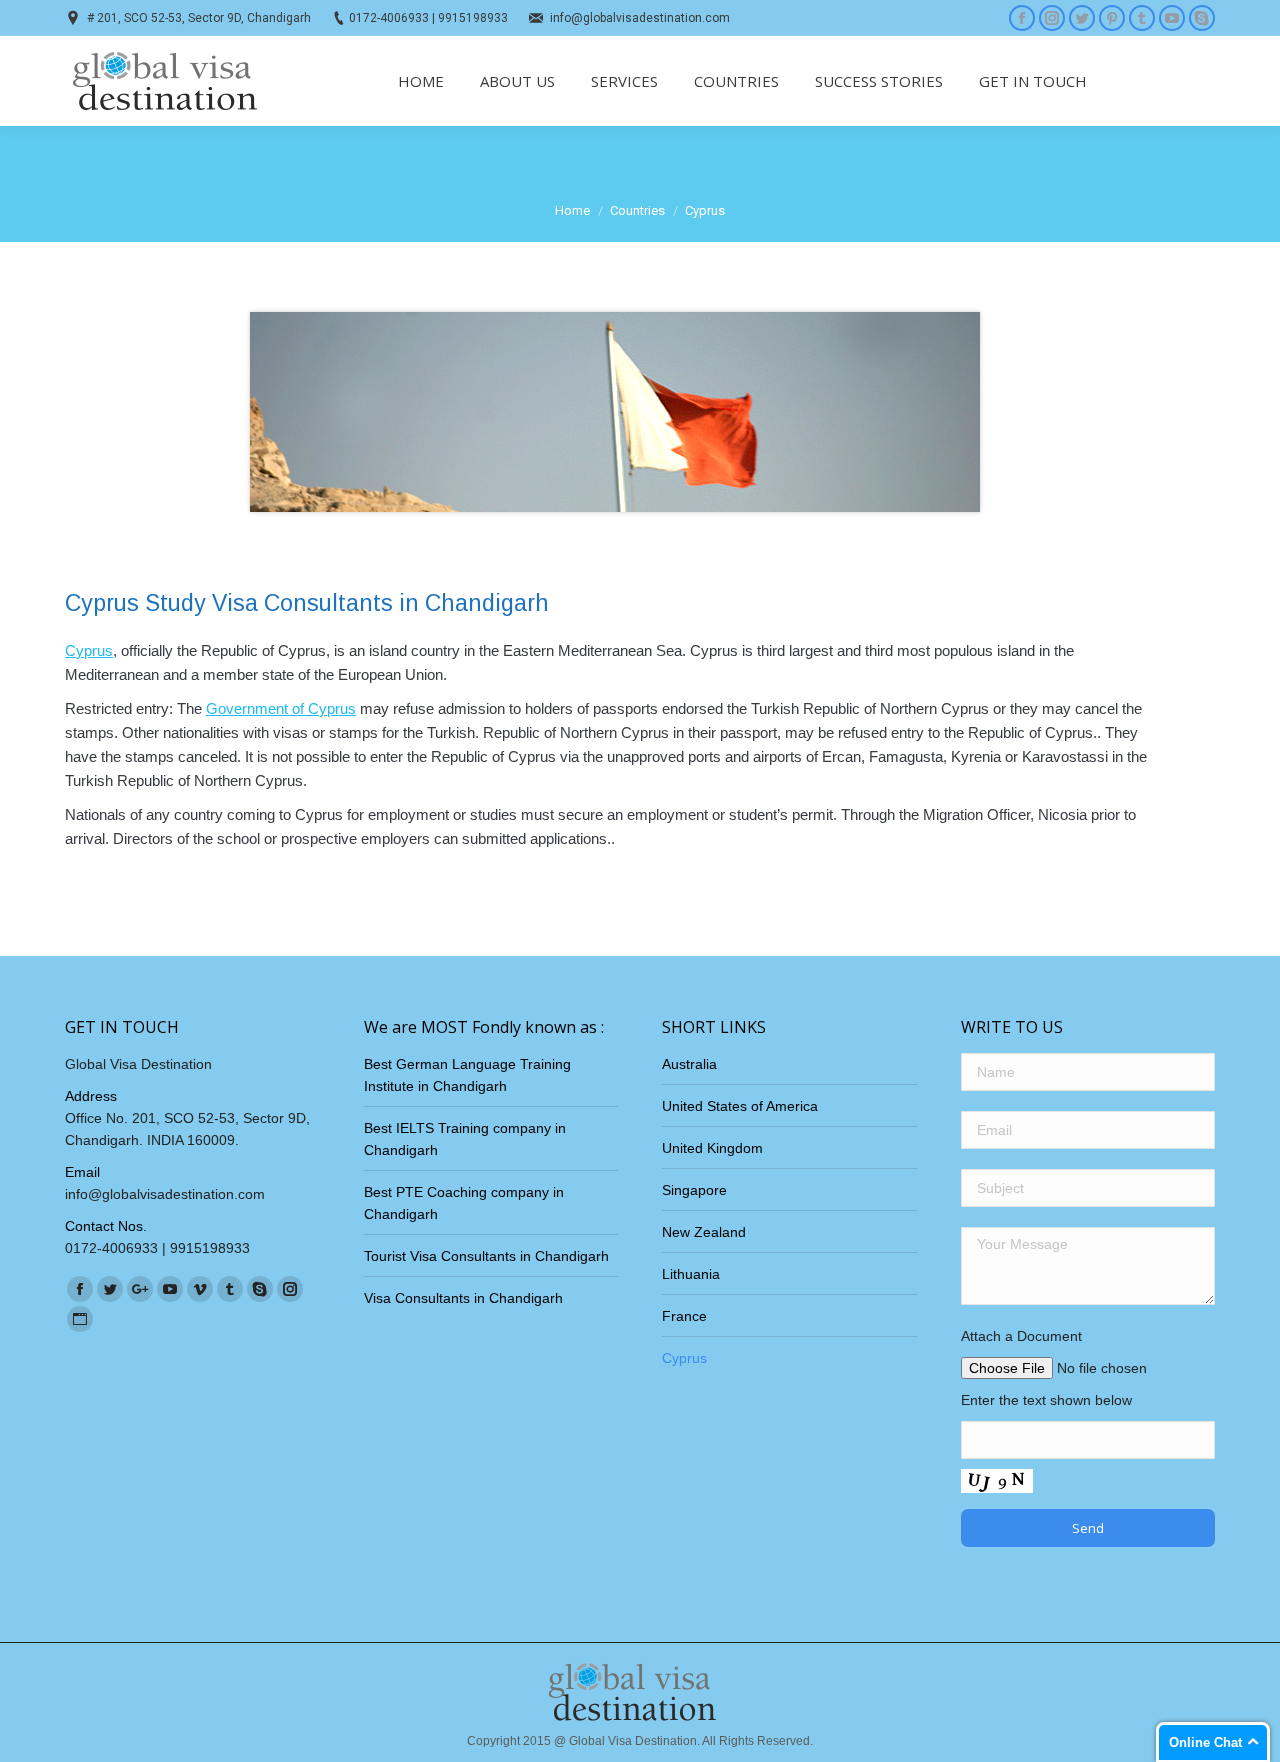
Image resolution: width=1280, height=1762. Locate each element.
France (684, 1316)
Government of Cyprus (281, 708)
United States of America (740, 1106)
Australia (689, 1064)
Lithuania (691, 1274)
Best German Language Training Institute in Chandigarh (467, 1075)
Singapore (694, 1190)
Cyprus (89, 650)
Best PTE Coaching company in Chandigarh (464, 1203)
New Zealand (704, 1232)
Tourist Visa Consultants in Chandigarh (486, 1256)
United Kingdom (712, 1148)
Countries (637, 210)
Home (572, 210)
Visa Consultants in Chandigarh (463, 1298)
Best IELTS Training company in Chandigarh (465, 1139)
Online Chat (1205, 1742)
